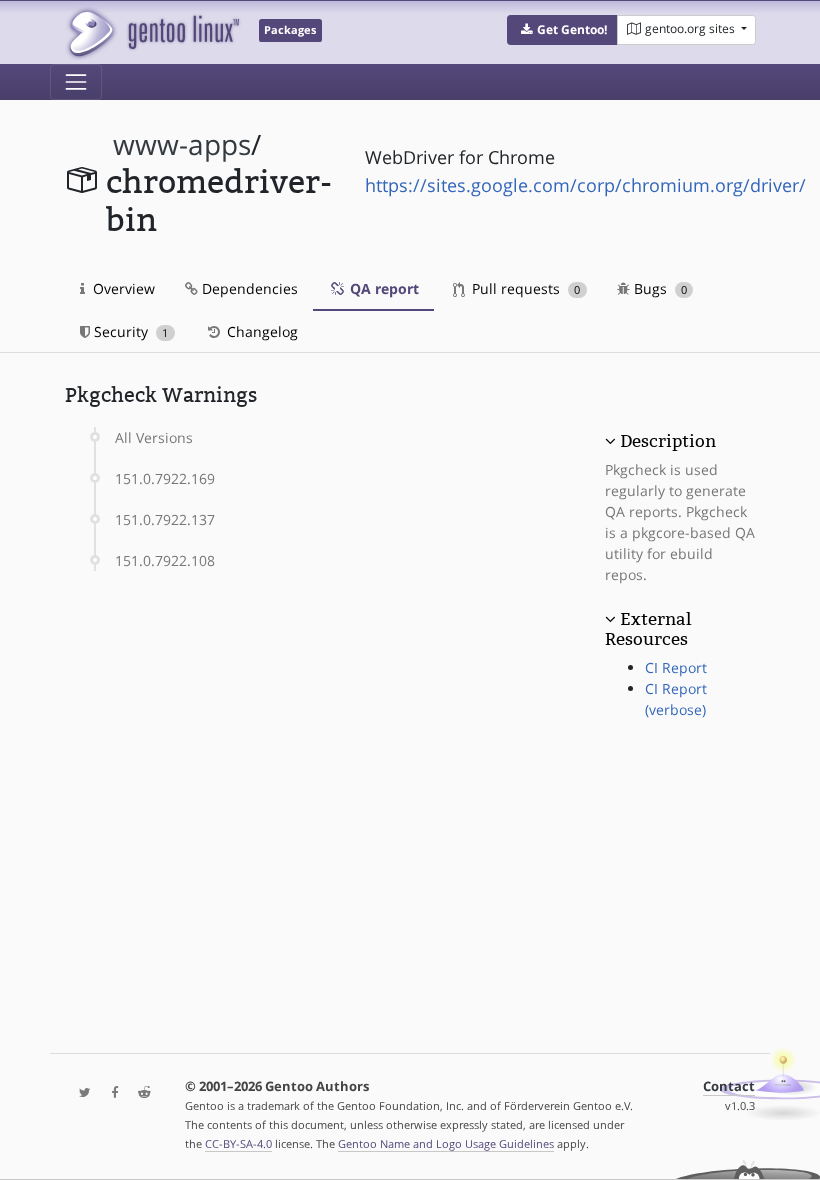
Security (129, 331)
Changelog (260, 331)
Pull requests (524, 288)
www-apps (182, 144)
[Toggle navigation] (76, 82)
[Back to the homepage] (152, 32)
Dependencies (248, 288)
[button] (562, 30)
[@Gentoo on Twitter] (80, 1093)
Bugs (658, 288)
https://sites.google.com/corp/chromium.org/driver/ (585, 185)
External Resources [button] (648, 629)
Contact (729, 1086)
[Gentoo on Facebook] (110, 1093)
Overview (122, 288)
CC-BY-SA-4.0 (238, 1143)
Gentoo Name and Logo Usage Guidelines (446, 1143)
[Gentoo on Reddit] (139, 1093)
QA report (382, 288)
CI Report (676, 667)
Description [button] (668, 441)
